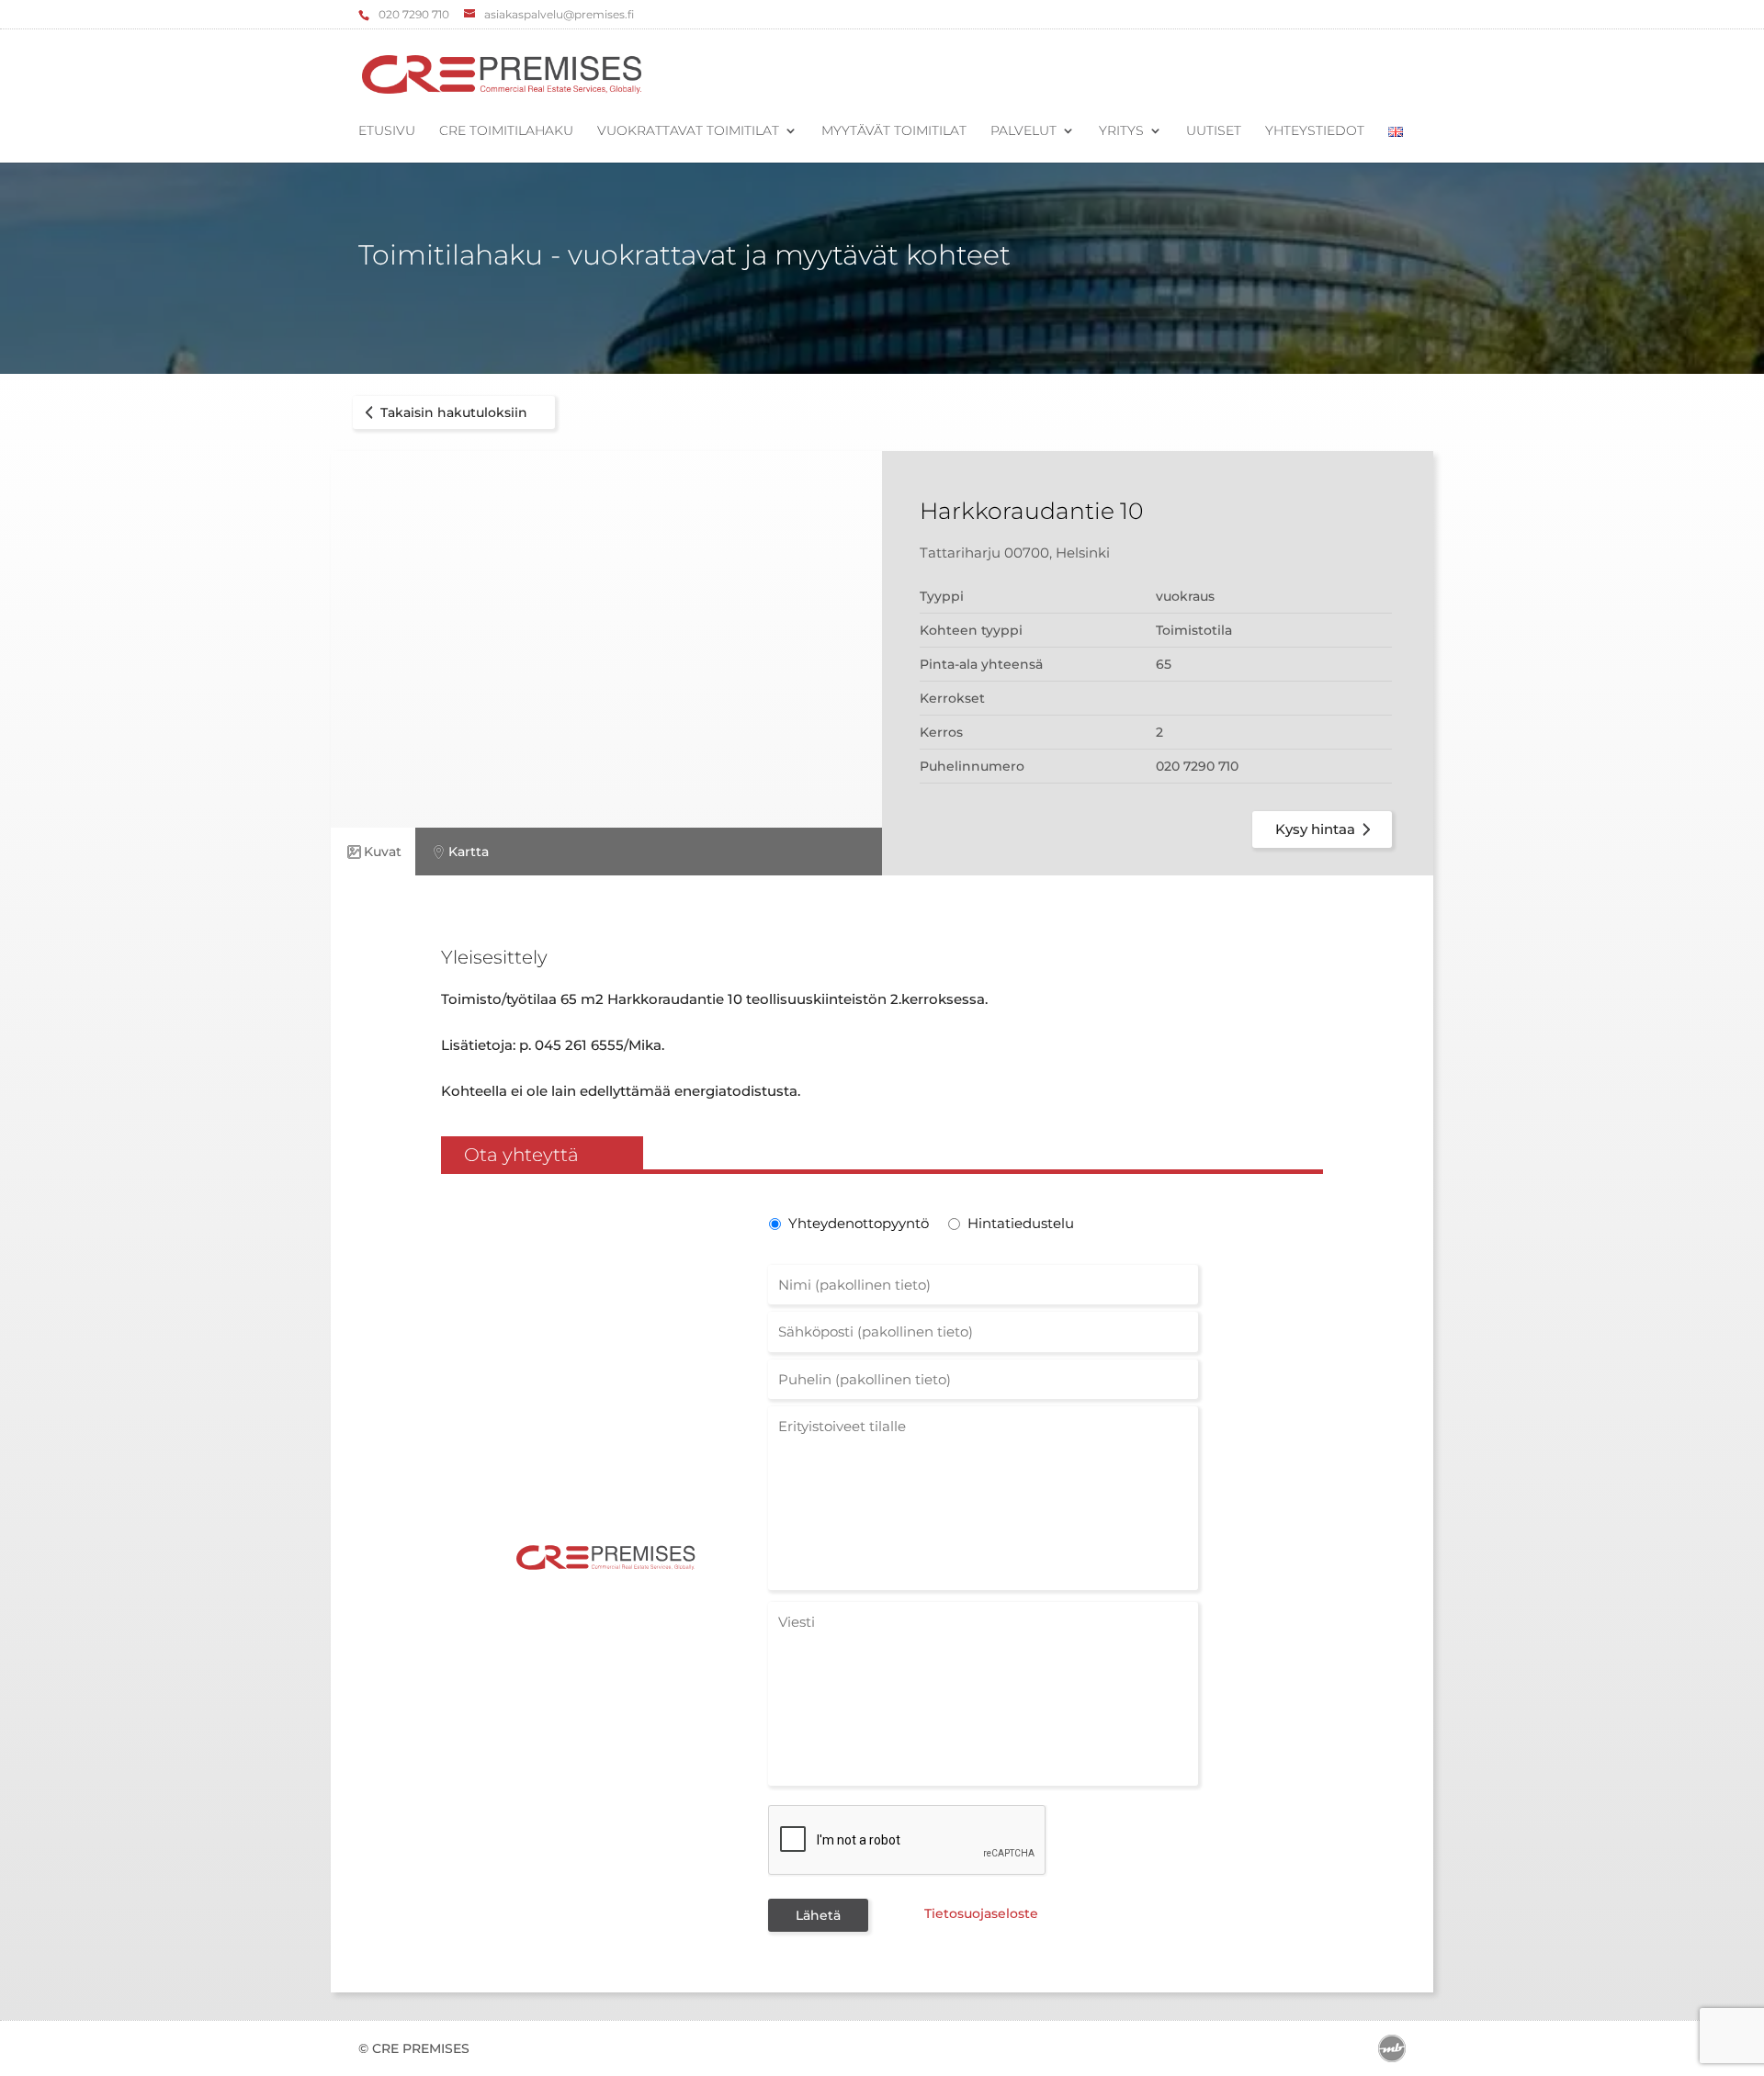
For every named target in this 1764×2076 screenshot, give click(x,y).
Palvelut (1023, 131)
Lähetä (818, 1915)
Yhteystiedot (1315, 131)
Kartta (469, 852)
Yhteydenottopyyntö (857, 1223)
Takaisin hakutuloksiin (454, 412)
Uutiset (1214, 131)
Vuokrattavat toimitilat (688, 131)
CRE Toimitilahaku (506, 131)
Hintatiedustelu (1021, 1223)
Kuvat (383, 852)
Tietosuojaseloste (981, 1913)
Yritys (1121, 131)
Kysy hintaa (1315, 829)
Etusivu (387, 131)
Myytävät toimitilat (894, 131)
